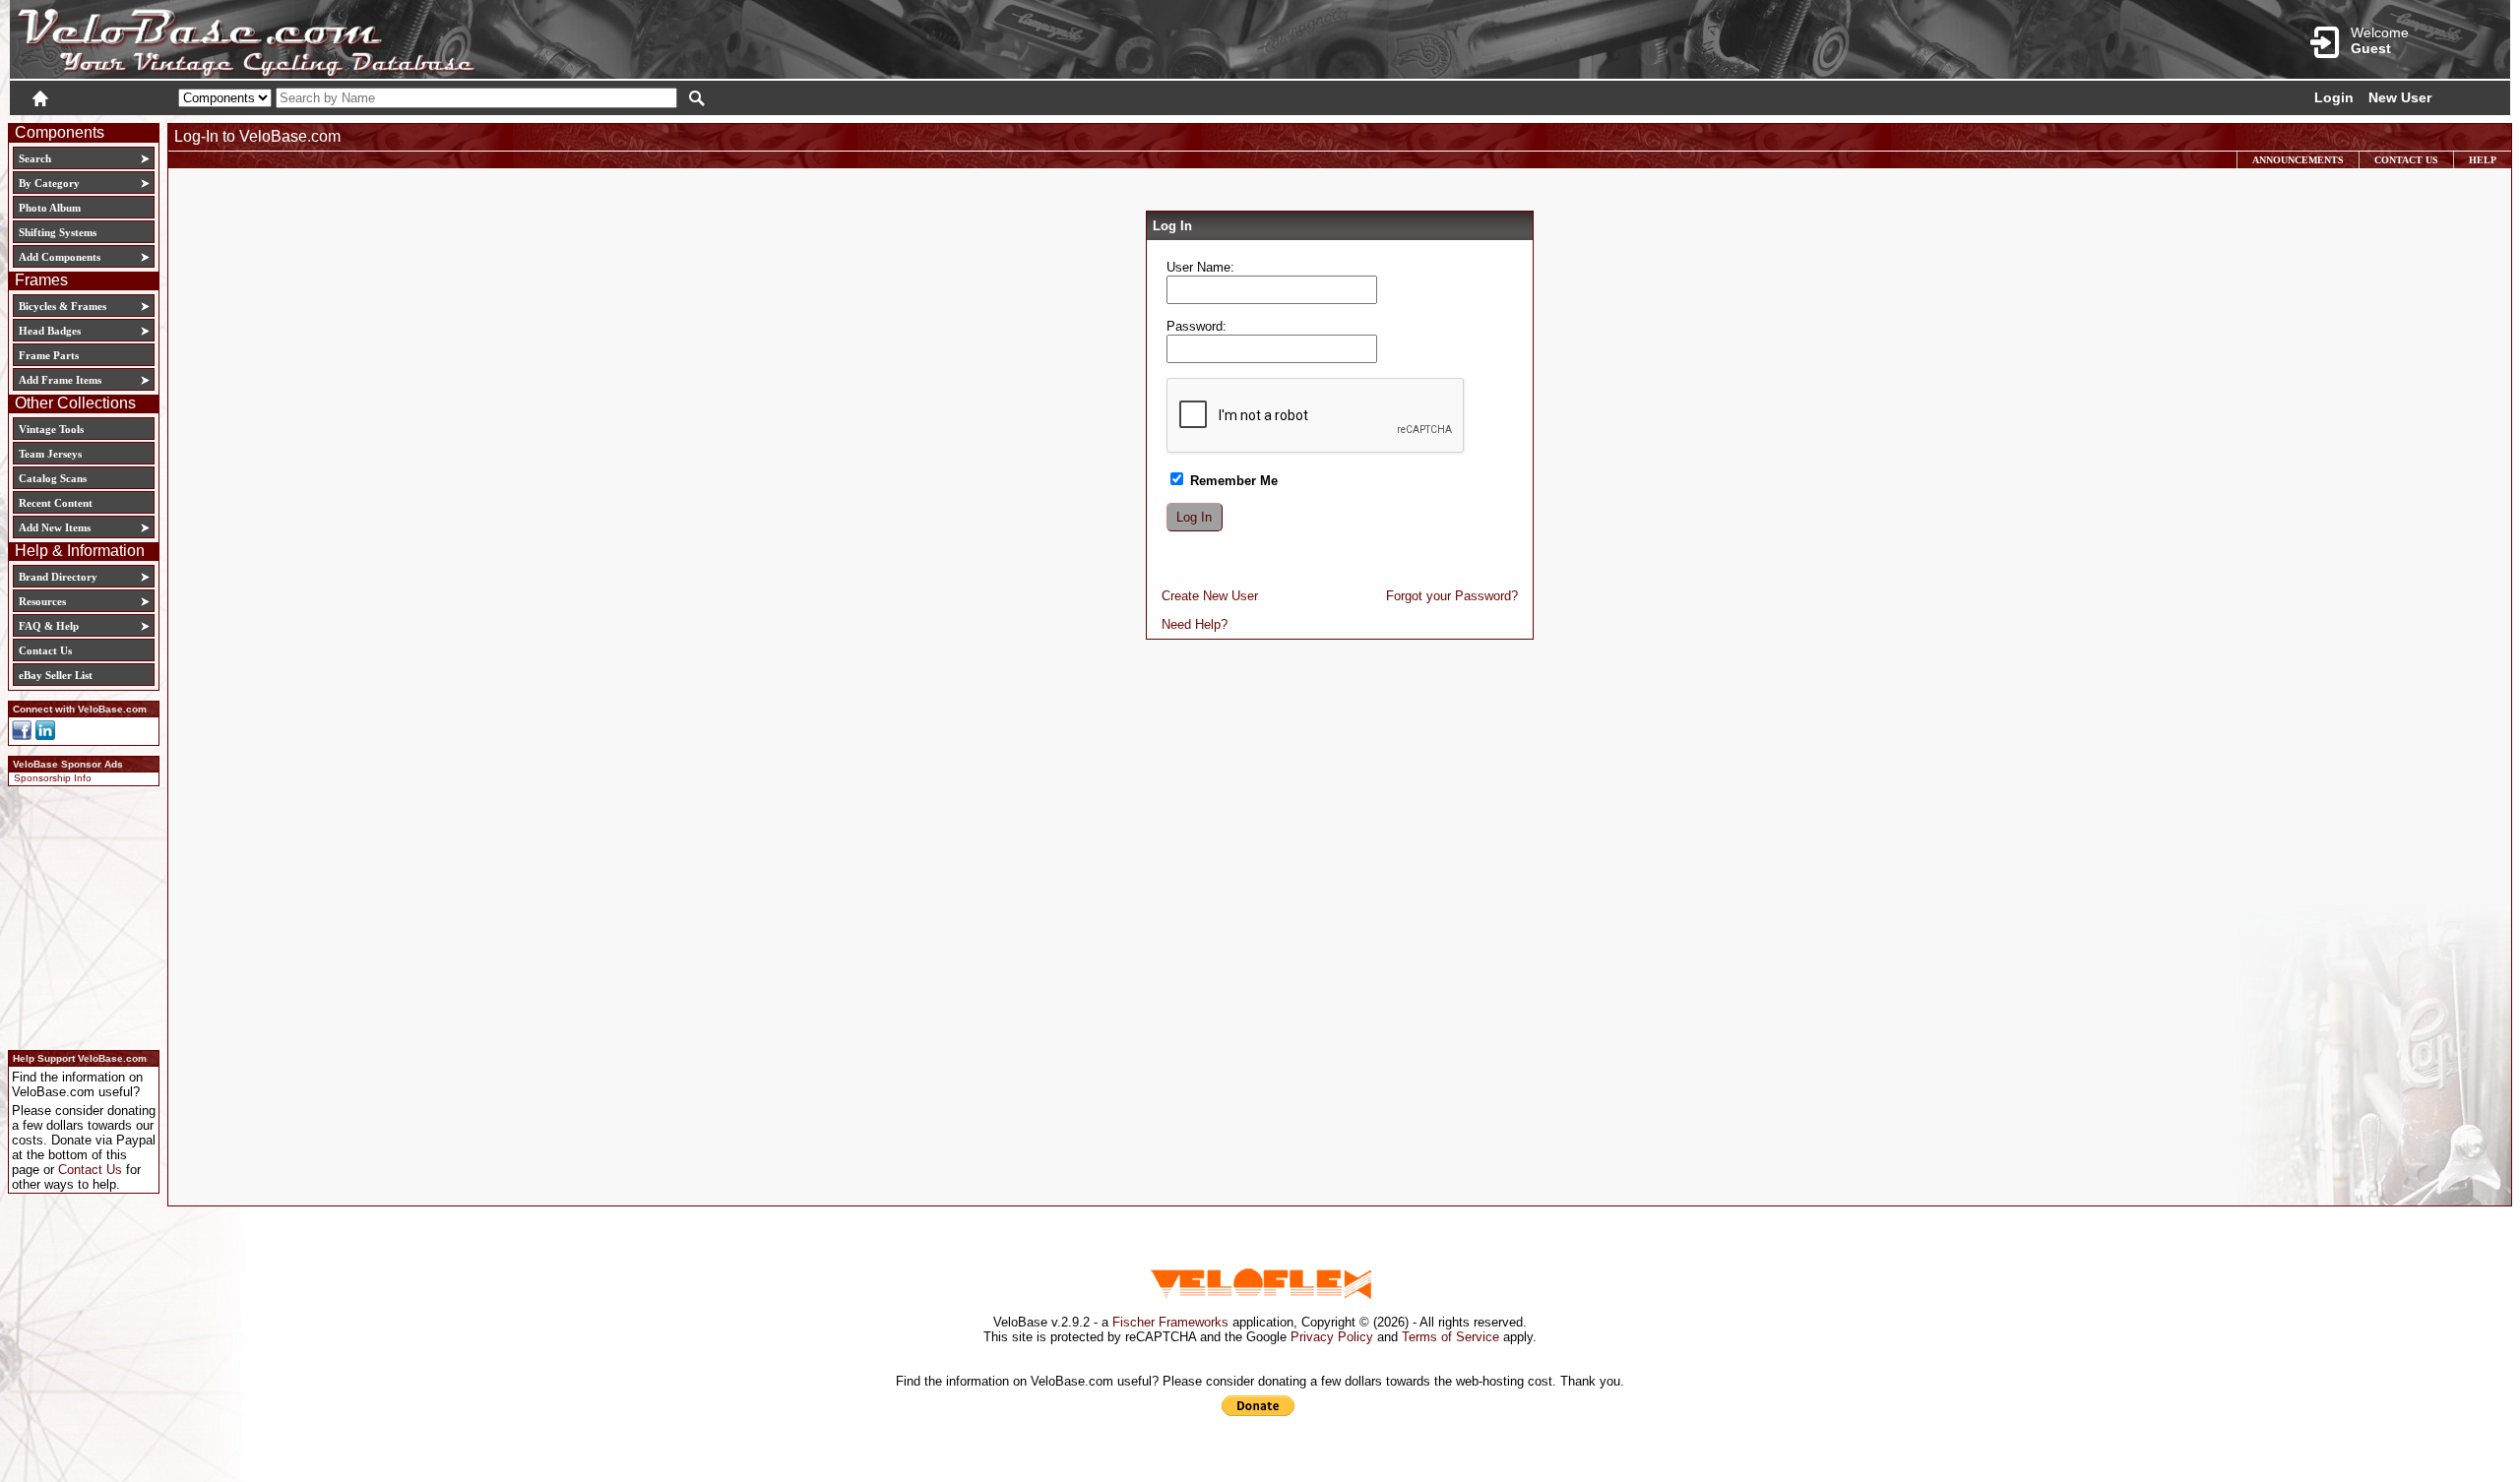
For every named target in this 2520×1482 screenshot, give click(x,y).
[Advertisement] (78, 915)
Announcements (2298, 160)
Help (2483, 160)
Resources (42, 601)
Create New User (1210, 596)
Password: (1197, 326)
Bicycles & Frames (64, 306)
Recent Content (56, 503)
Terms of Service (1450, 1337)
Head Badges (50, 331)
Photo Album (50, 208)
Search (35, 158)
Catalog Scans (53, 478)
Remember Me (1232, 481)
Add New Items (55, 527)
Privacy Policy (1332, 1337)
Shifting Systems (58, 232)
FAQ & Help (49, 626)
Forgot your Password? (1452, 596)
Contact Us (45, 650)
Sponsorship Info (53, 778)
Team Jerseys (50, 454)
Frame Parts (49, 355)
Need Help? (1195, 624)
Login (2334, 97)
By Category (49, 183)
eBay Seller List (56, 675)
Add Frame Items (60, 380)
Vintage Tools (51, 429)
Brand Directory (58, 577)
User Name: (1200, 267)
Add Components (60, 257)
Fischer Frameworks (1170, 1322)
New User (2400, 97)
